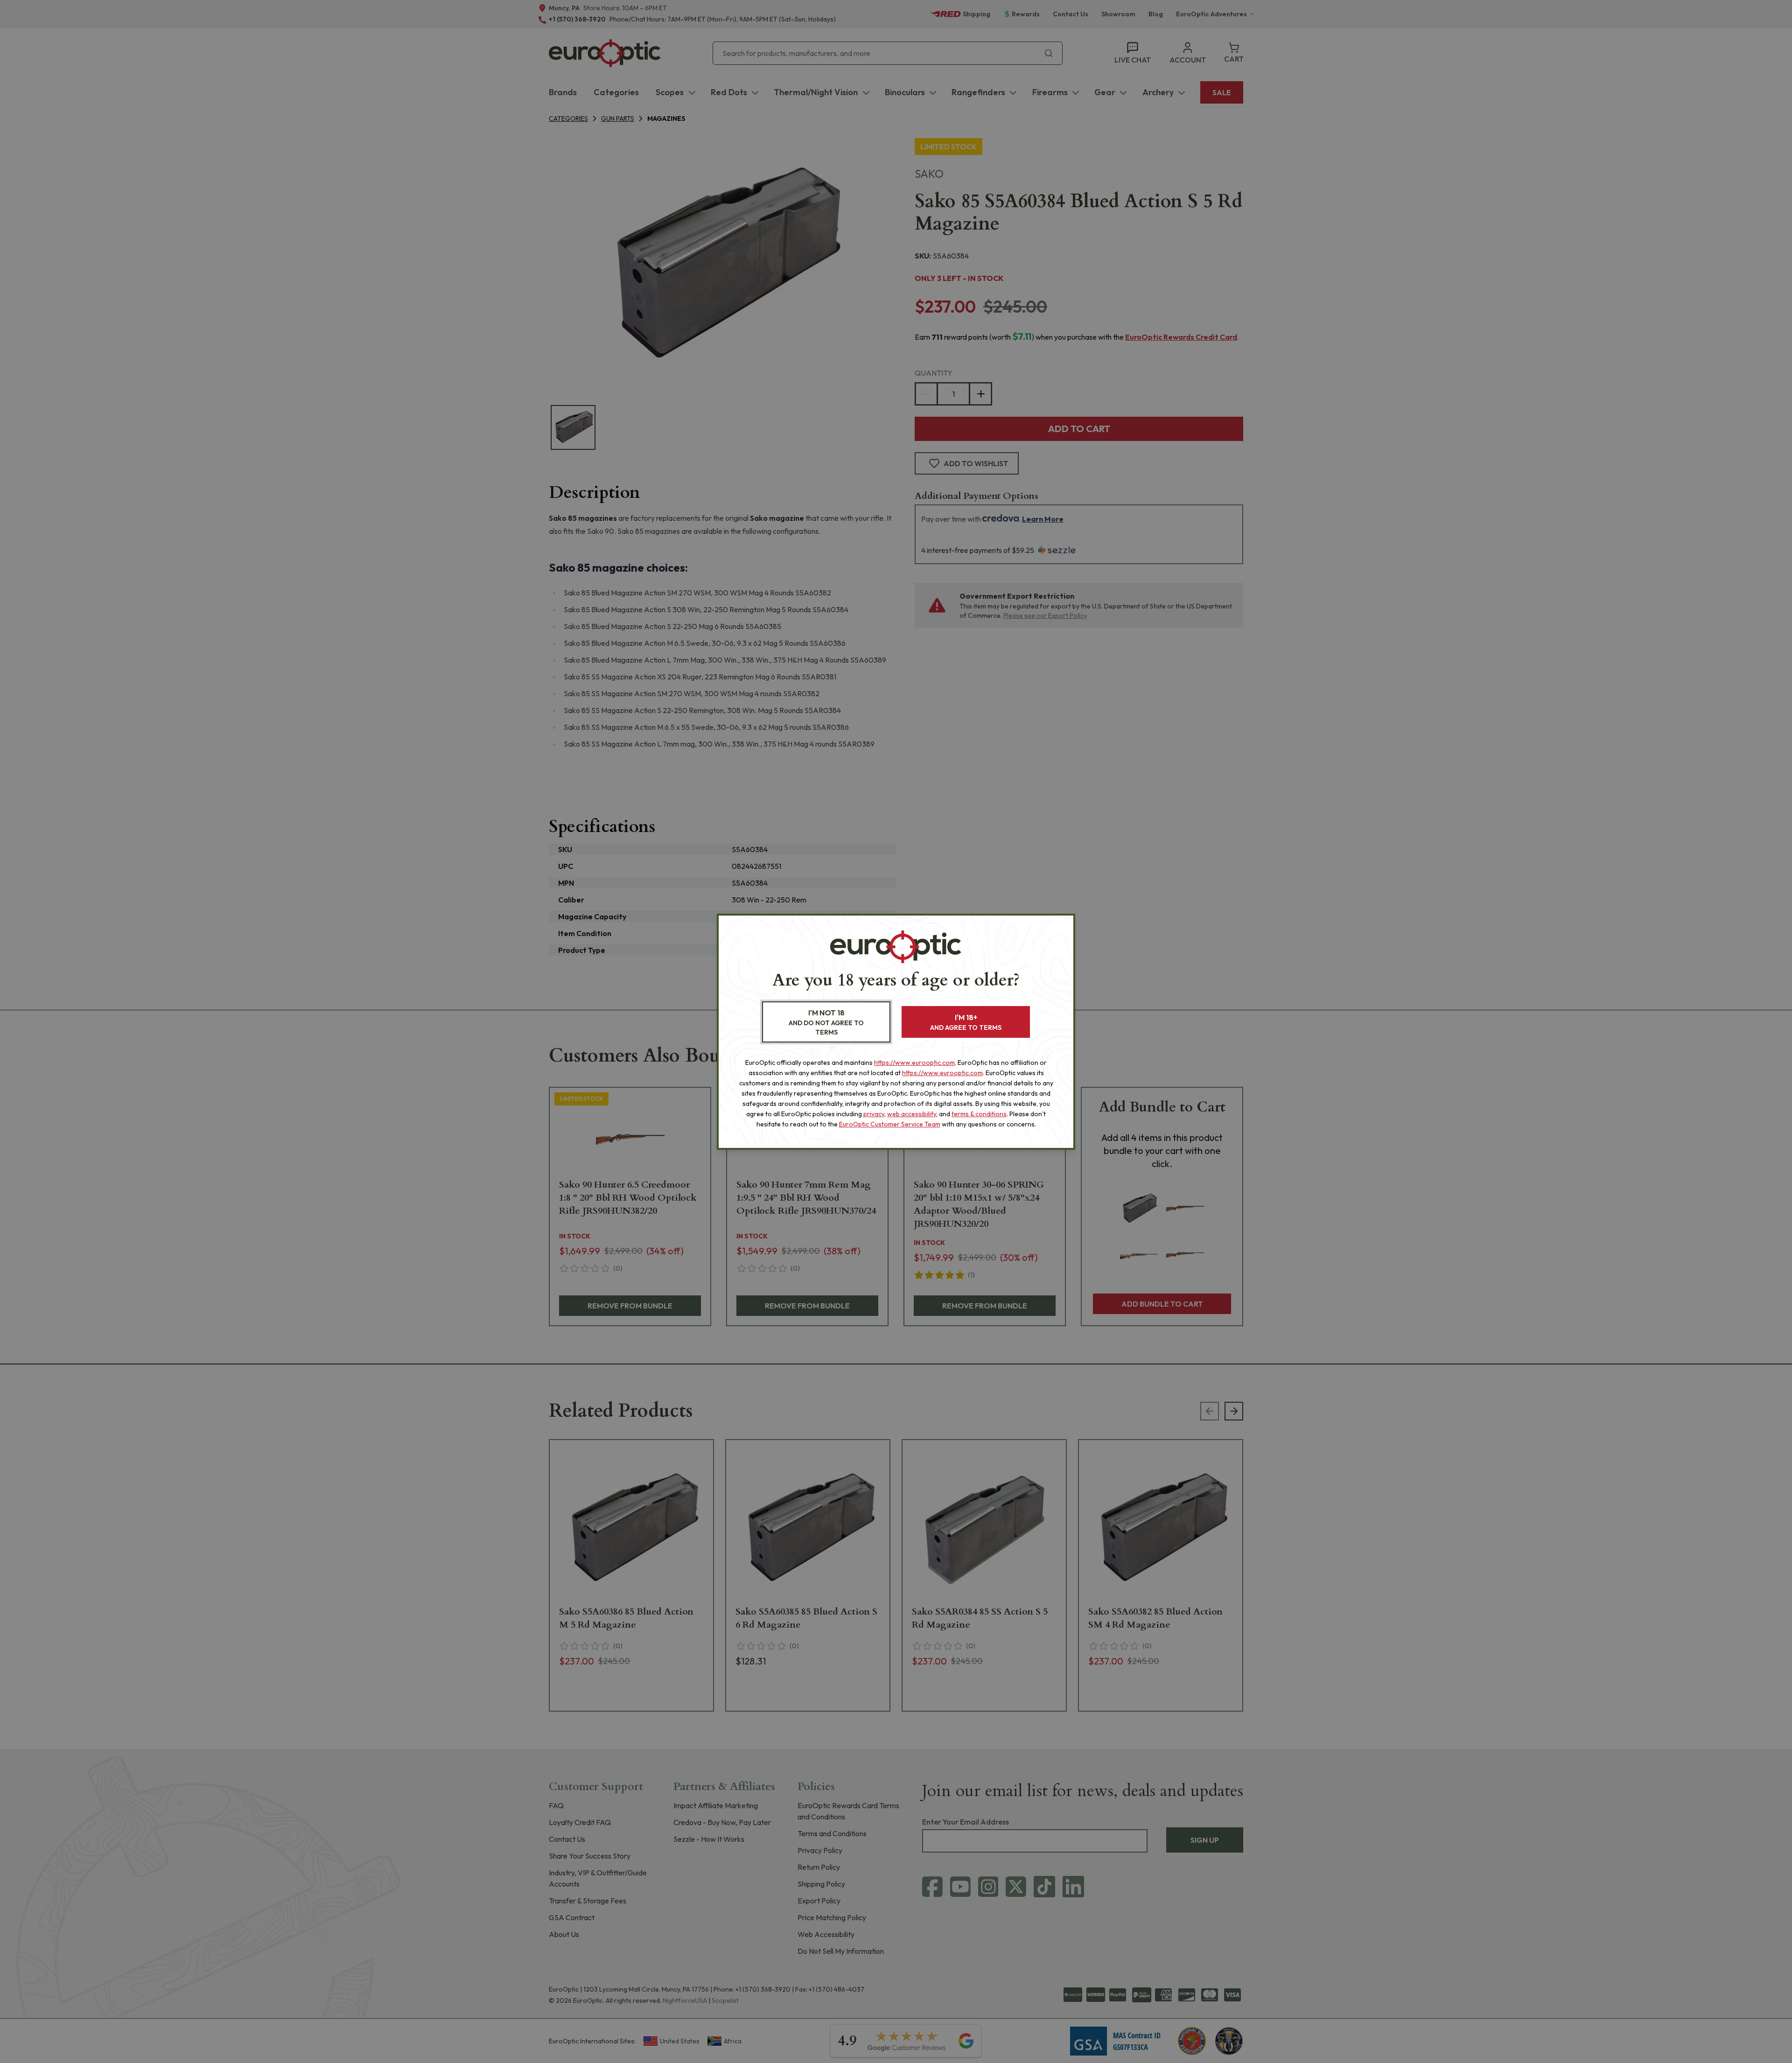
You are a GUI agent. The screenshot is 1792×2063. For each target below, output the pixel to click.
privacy (874, 1114)
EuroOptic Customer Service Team (890, 1124)
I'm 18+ (966, 1022)
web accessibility (912, 1114)
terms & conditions (979, 1114)
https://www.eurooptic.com (914, 1063)
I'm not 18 (826, 1022)
